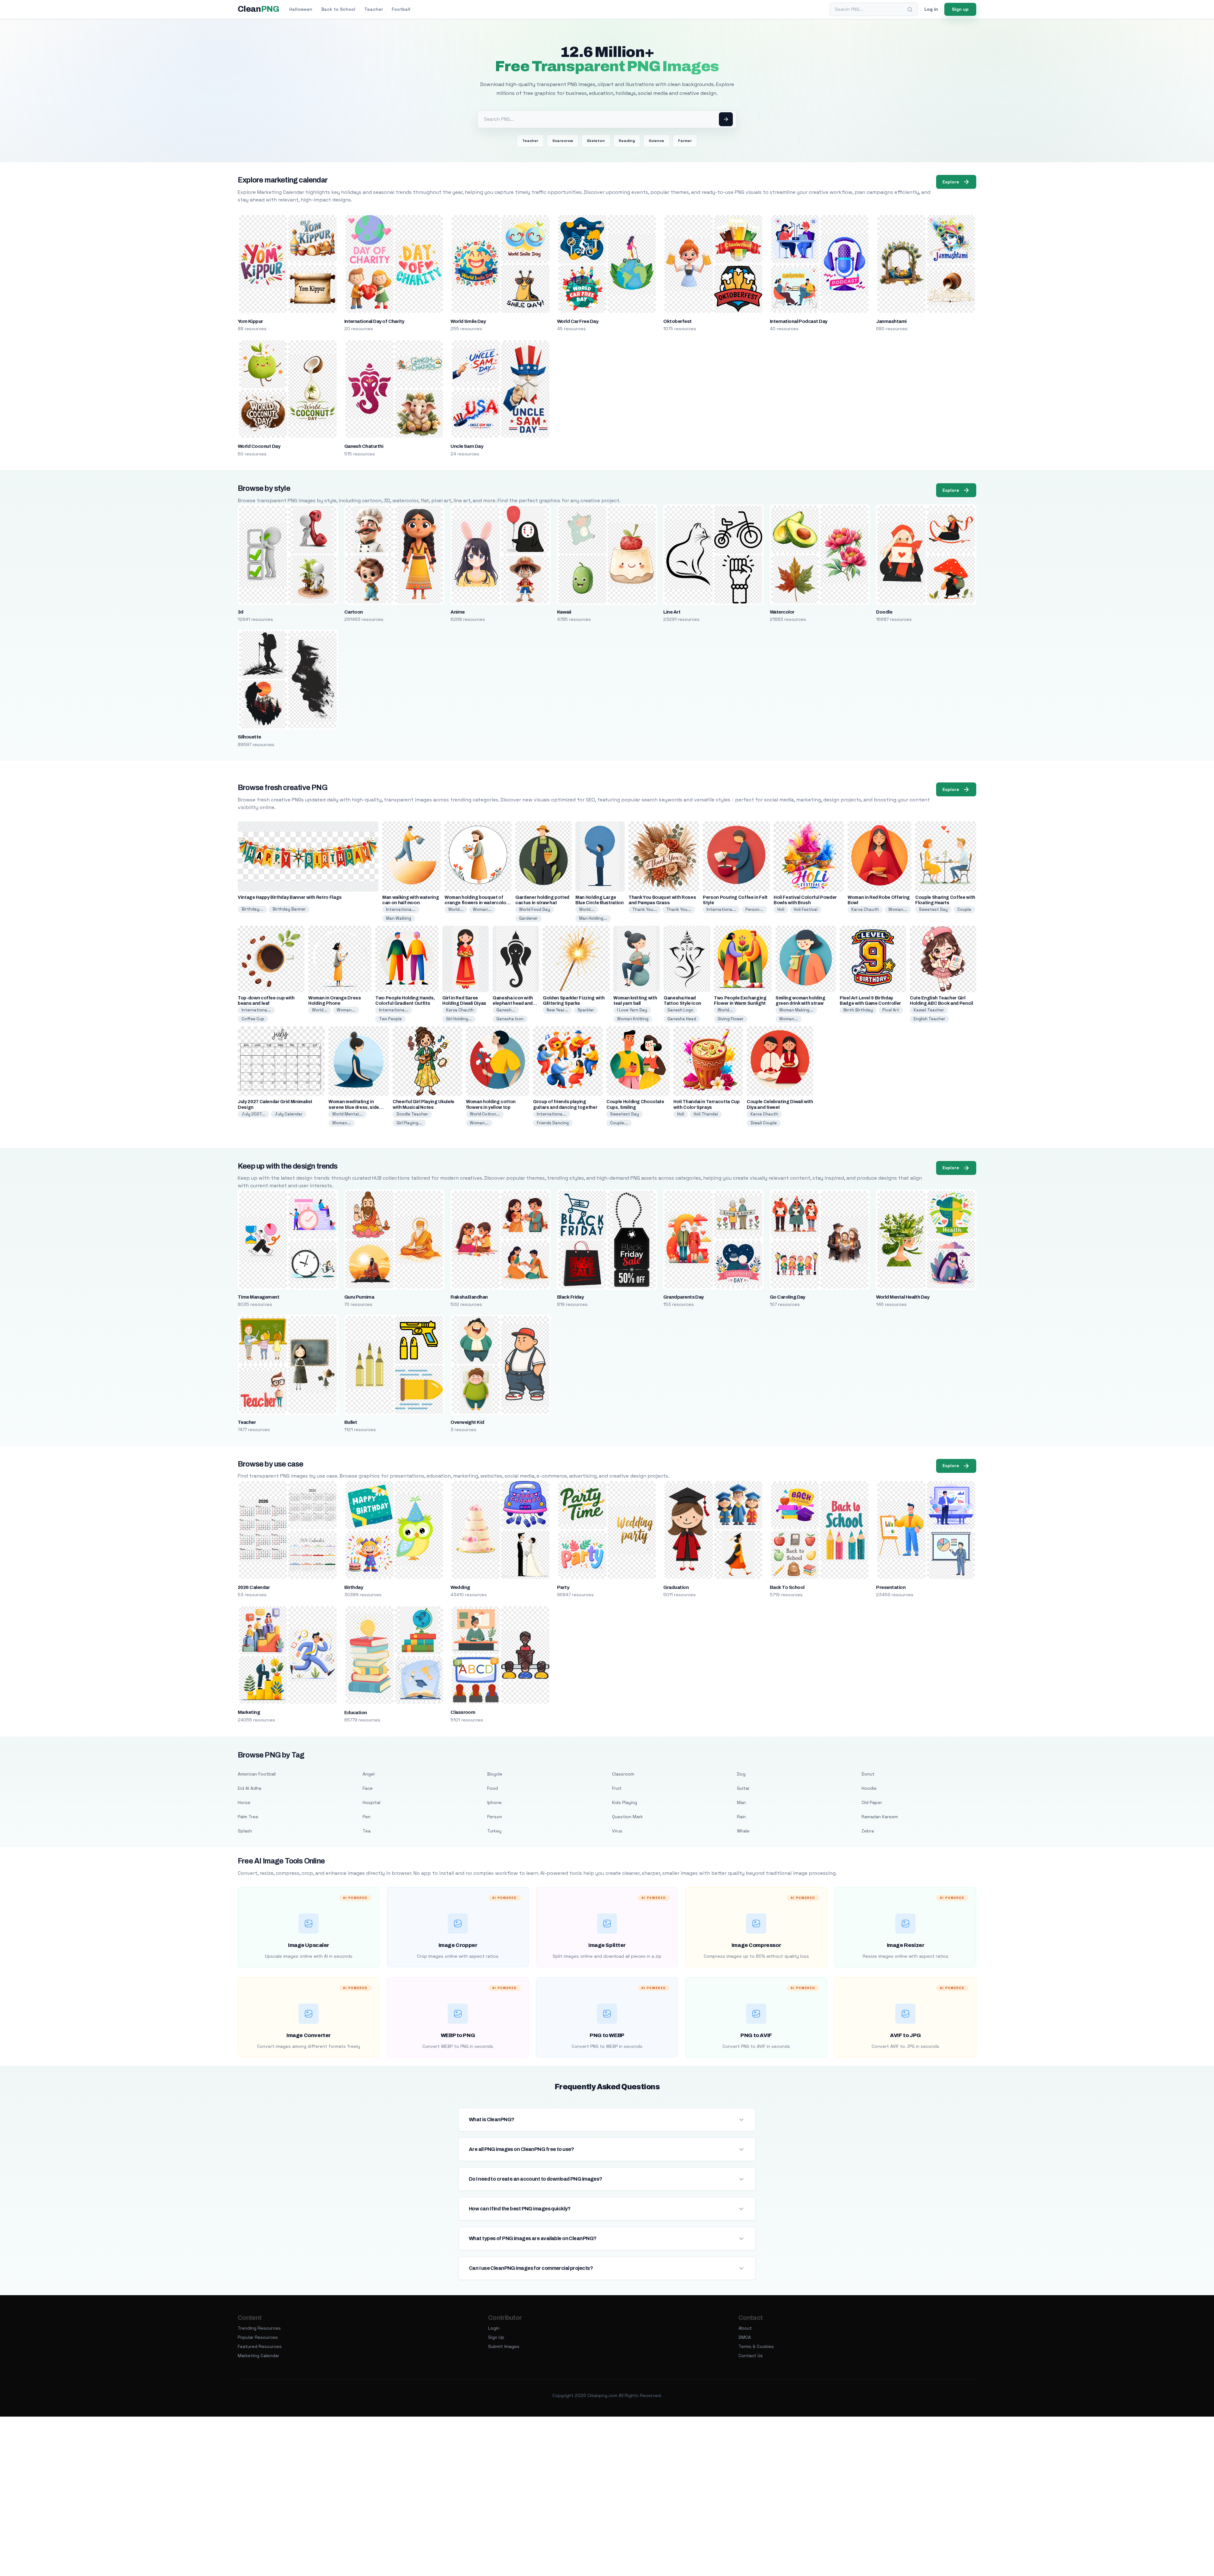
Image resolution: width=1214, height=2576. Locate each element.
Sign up (960, 9)
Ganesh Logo (680, 1010)
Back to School (338, 9)
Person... (754, 909)
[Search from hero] (726, 119)
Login (494, 2328)
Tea (367, 1831)
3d (241, 612)
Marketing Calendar (258, 2356)
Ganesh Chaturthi (364, 446)
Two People (390, 1019)
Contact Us (751, 2356)
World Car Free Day (578, 321)
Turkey (494, 1831)
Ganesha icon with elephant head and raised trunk (513, 1003)
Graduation (676, 1587)
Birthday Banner (289, 909)
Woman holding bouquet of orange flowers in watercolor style (476, 903)
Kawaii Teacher (929, 1010)
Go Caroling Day (788, 1297)
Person (495, 1817)
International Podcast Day (799, 321)
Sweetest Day (933, 909)
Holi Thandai (706, 1114)
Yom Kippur (250, 321)
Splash (245, 1831)
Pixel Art (891, 1010)
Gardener (528, 918)
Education (356, 1713)
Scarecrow (563, 141)
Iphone (494, 1802)
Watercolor (782, 612)
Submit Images (504, 2346)
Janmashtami (891, 321)
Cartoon (354, 612)
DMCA (745, 2337)
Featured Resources (260, 2346)
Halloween (301, 9)
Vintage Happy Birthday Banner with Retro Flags (290, 897)
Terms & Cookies (756, 2346)
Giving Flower (731, 1019)
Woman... (482, 909)
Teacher (374, 9)
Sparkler (586, 1010)
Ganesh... (506, 1010)
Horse (244, 1802)
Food (493, 1788)
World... (456, 909)
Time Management (258, 1297)
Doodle (884, 612)
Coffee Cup (253, 1019)
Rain (741, 1817)
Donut (868, 1774)
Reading (627, 141)
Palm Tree (248, 1817)
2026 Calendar (254, 1587)
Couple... (619, 1123)
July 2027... (253, 1114)
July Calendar (289, 1114)
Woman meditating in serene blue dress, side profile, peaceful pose (354, 1107)
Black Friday (570, 1297)
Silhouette (249, 737)
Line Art (672, 612)
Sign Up (496, 2337)
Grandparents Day (684, 1297)
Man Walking (399, 918)
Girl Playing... (409, 1123)
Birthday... (252, 909)
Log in (931, 9)
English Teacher (929, 1019)
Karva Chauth (865, 909)
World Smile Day (468, 321)
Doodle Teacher (412, 1114)
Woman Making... (796, 1010)
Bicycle (495, 1774)
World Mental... (347, 1114)
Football (401, 9)
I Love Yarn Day (632, 1010)
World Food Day (535, 909)
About (745, 2328)
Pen (367, 1817)
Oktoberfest (677, 321)
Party (563, 1587)
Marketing (249, 1712)
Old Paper (872, 1802)
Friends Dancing (553, 1123)
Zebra (868, 1831)
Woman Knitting (633, 1019)
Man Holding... (593, 918)
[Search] (910, 9)
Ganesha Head (682, 1019)
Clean (258, 9)
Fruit (617, 1788)
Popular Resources (258, 2337)
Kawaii (564, 612)
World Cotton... (485, 1114)
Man (741, 1802)
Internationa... (401, 909)
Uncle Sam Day (467, 446)
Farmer (685, 141)
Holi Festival (806, 909)
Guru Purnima (359, 1297)
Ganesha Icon (510, 1019)
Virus (617, 1831)
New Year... (557, 1010)
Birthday (354, 1587)
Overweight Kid (467, 1422)
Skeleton (596, 141)
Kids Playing (625, 1802)
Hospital (371, 1802)
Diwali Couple (764, 1123)
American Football (257, 1774)
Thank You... (645, 909)
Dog (741, 1774)
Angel (369, 1774)
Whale (743, 1831)
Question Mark (627, 1817)
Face (368, 1788)
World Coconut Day (259, 446)
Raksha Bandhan (469, 1297)
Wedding (460, 1587)
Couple (964, 909)
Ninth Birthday (858, 1010)
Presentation (891, 1587)
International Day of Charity (374, 321)
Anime (457, 612)
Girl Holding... (459, 1019)
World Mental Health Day (903, 1297)
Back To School (787, 1587)
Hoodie (869, 1788)
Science (656, 141)
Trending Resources (259, 2328)
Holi (781, 909)
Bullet (351, 1422)
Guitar (743, 1788)
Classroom (463, 1712)
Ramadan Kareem (880, 1817)
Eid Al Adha (249, 1788)
